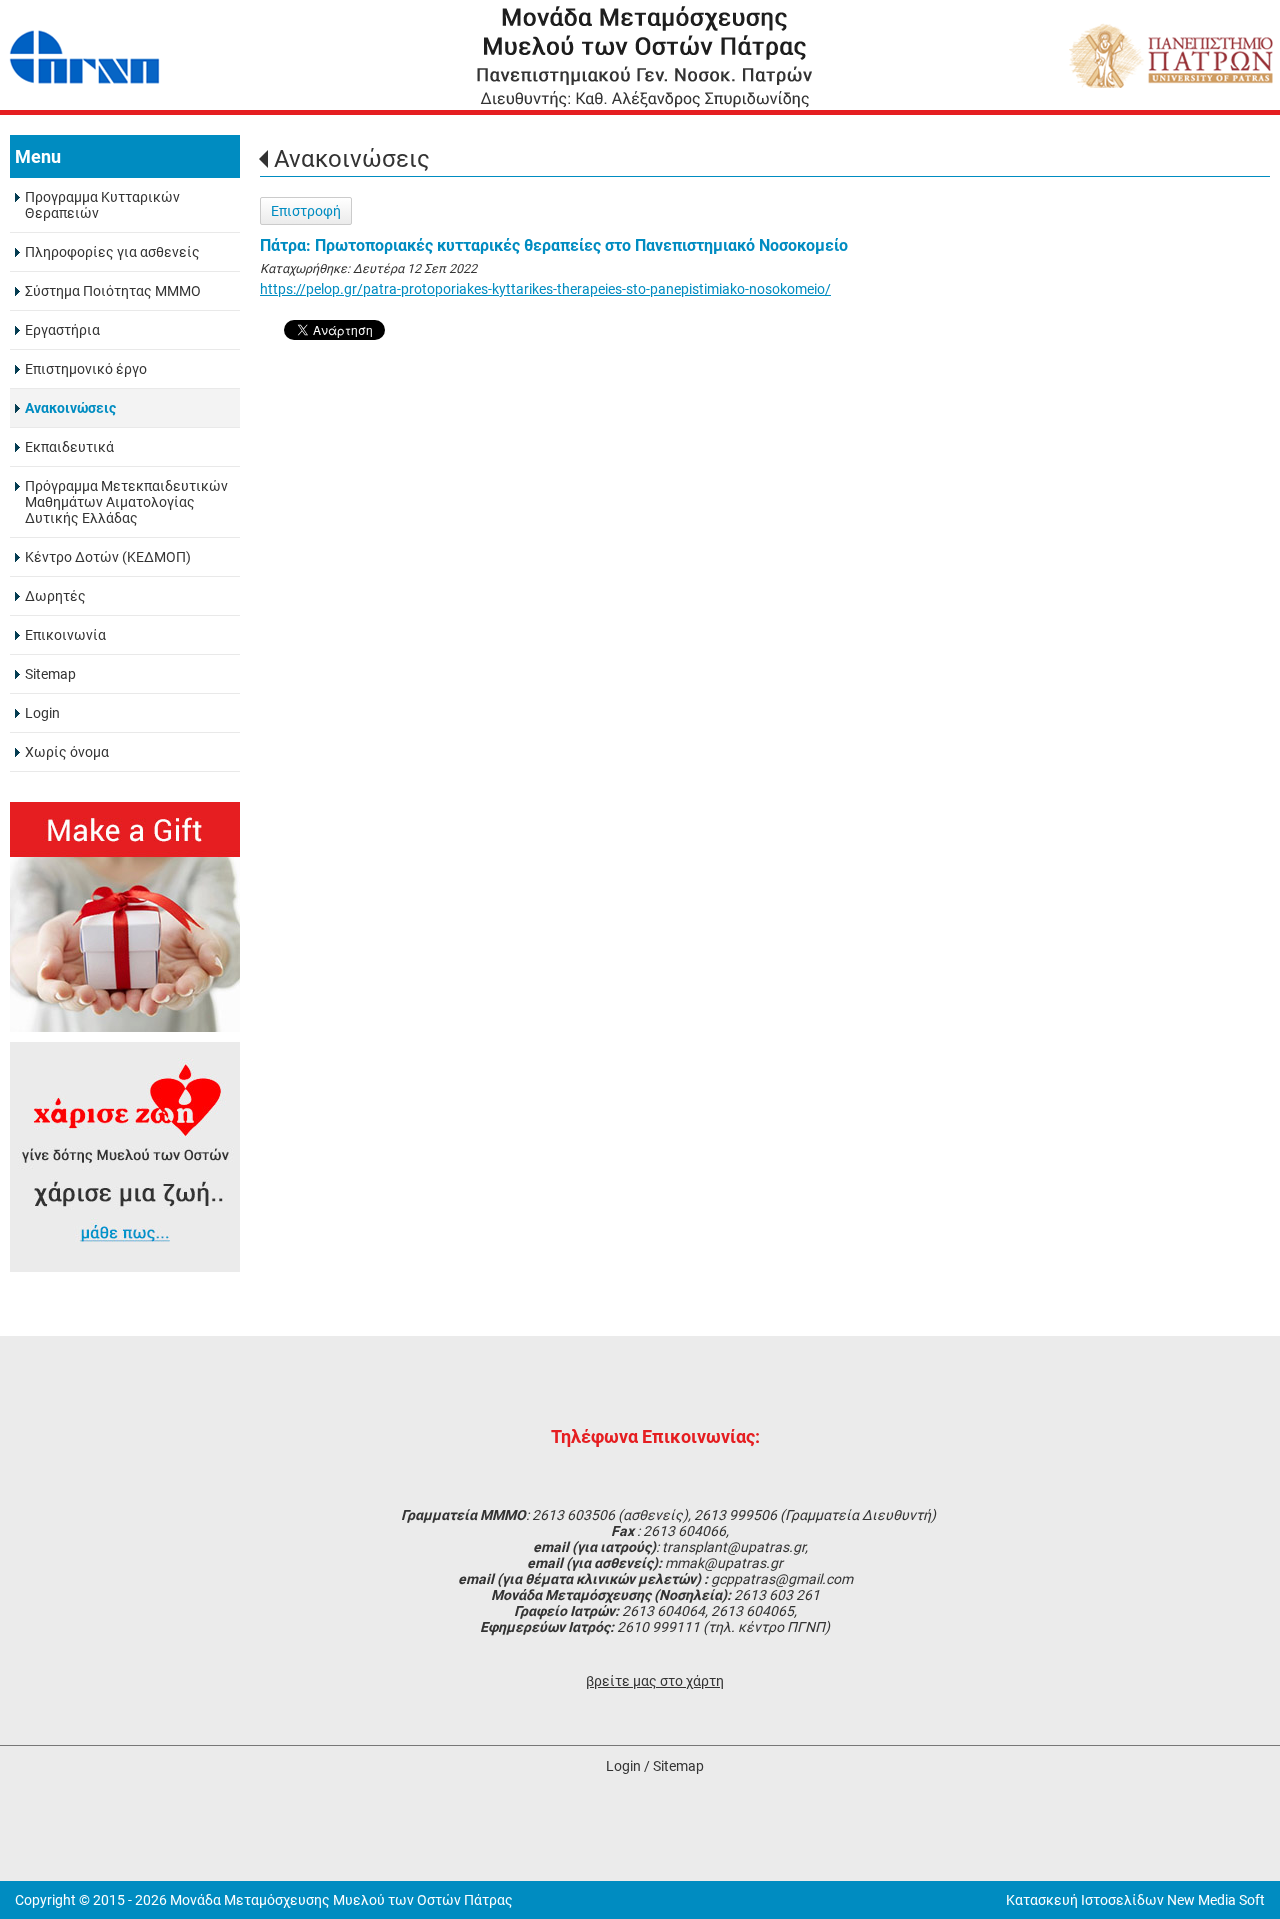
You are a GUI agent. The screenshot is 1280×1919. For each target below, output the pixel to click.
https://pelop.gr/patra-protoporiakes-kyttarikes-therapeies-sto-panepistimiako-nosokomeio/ (545, 289)
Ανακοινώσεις (352, 159)
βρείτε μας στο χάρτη (655, 1681)
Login (623, 1766)
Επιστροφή (306, 211)
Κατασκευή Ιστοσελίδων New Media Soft (1135, 1900)
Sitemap (678, 1766)
